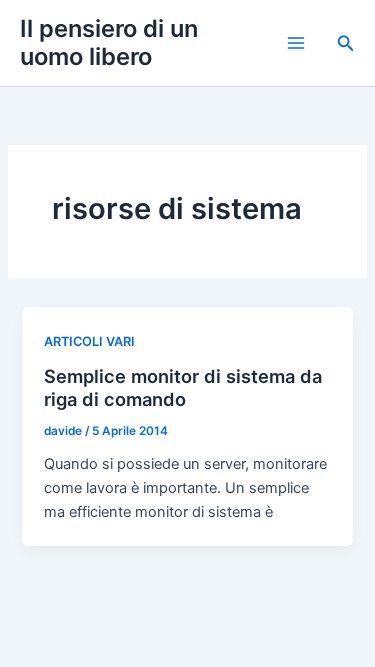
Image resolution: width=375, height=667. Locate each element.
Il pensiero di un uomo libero (109, 42)
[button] (346, 43)
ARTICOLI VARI (89, 341)
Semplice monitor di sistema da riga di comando (183, 388)
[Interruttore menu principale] (296, 43)
